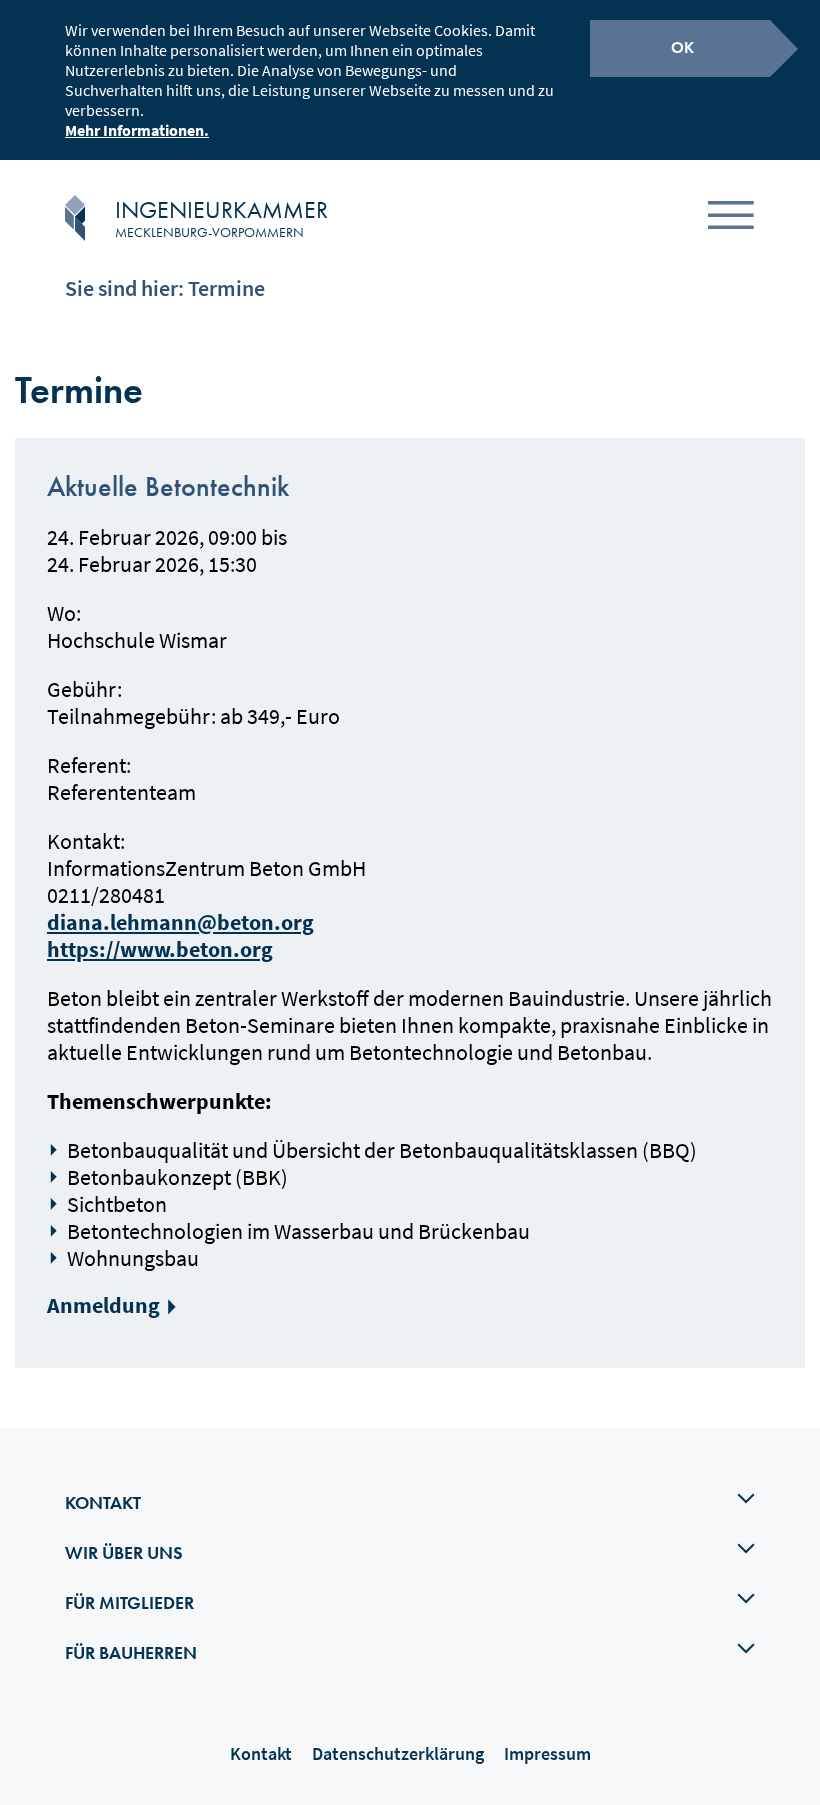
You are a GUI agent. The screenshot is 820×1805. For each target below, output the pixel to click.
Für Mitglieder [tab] (129, 1602)
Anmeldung (103, 1305)
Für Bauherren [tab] (131, 1652)
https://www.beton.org (160, 949)
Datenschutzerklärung (398, 1753)
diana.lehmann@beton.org (180, 922)
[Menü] (731, 218)
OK (682, 47)
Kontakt (261, 1753)
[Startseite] (75, 218)
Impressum (547, 1753)
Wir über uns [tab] (124, 1552)
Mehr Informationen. (137, 130)
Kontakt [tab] (103, 1502)
